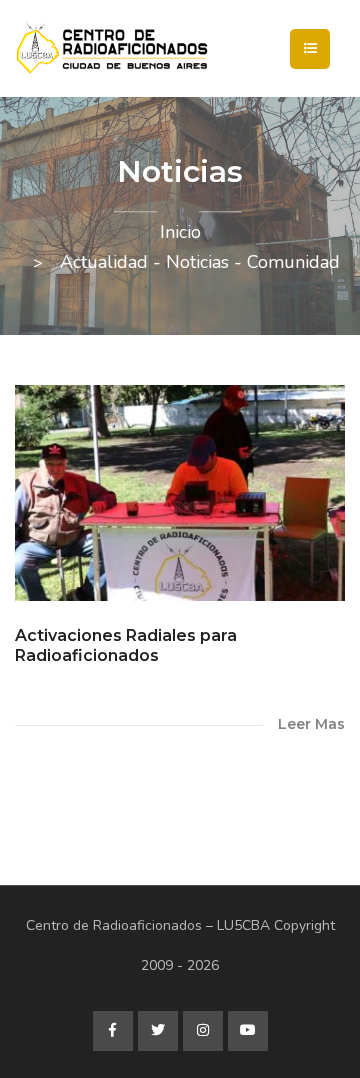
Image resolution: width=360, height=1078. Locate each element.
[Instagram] (203, 1031)
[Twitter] (158, 1031)
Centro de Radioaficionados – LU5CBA (148, 925)
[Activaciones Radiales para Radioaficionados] (180, 493)
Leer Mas (311, 724)
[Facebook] (113, 1031)
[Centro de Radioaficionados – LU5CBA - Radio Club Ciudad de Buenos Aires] (180, 48)
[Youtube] (248, 1031)
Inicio (180, 232)
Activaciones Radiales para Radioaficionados (126, 645)
